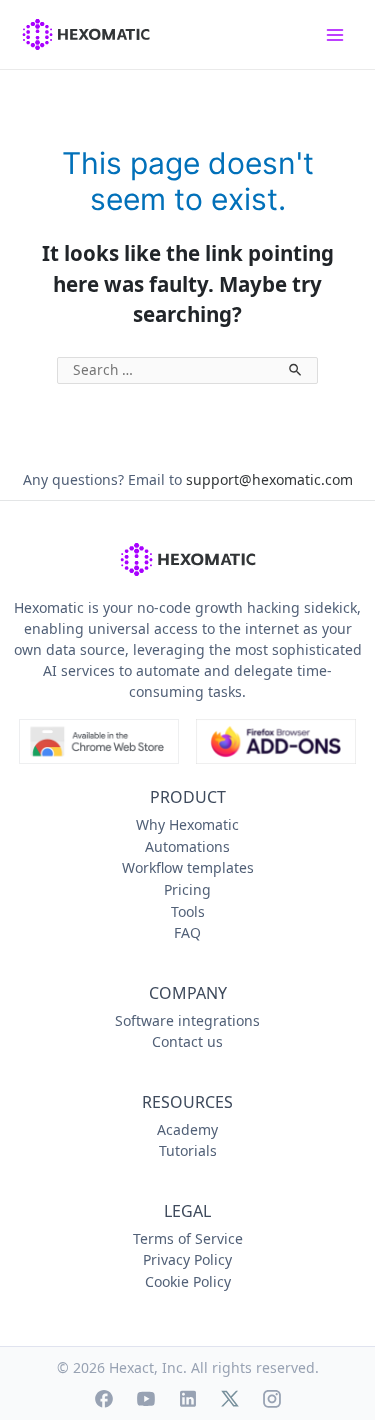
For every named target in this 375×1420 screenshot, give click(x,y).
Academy (187, 1129)
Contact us (187, 1041)
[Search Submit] (296, 367)
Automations (187, 846)
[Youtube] (146, 1399)
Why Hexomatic (187, 824)
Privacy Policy (187, 1259)
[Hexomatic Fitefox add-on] (276, 742)
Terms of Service (188, 1238)
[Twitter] (230, 1399)
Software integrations (187, 1020)
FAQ (187, 932)
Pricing (187, 889)
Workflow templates (188, 867)
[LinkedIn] (188, 1399)
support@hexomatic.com (269, 479)
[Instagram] (272, 1399)
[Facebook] (104, 1399)
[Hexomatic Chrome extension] (98, 742)
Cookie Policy (188, 1281)
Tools (188, 911)
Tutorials (188, 1150)
